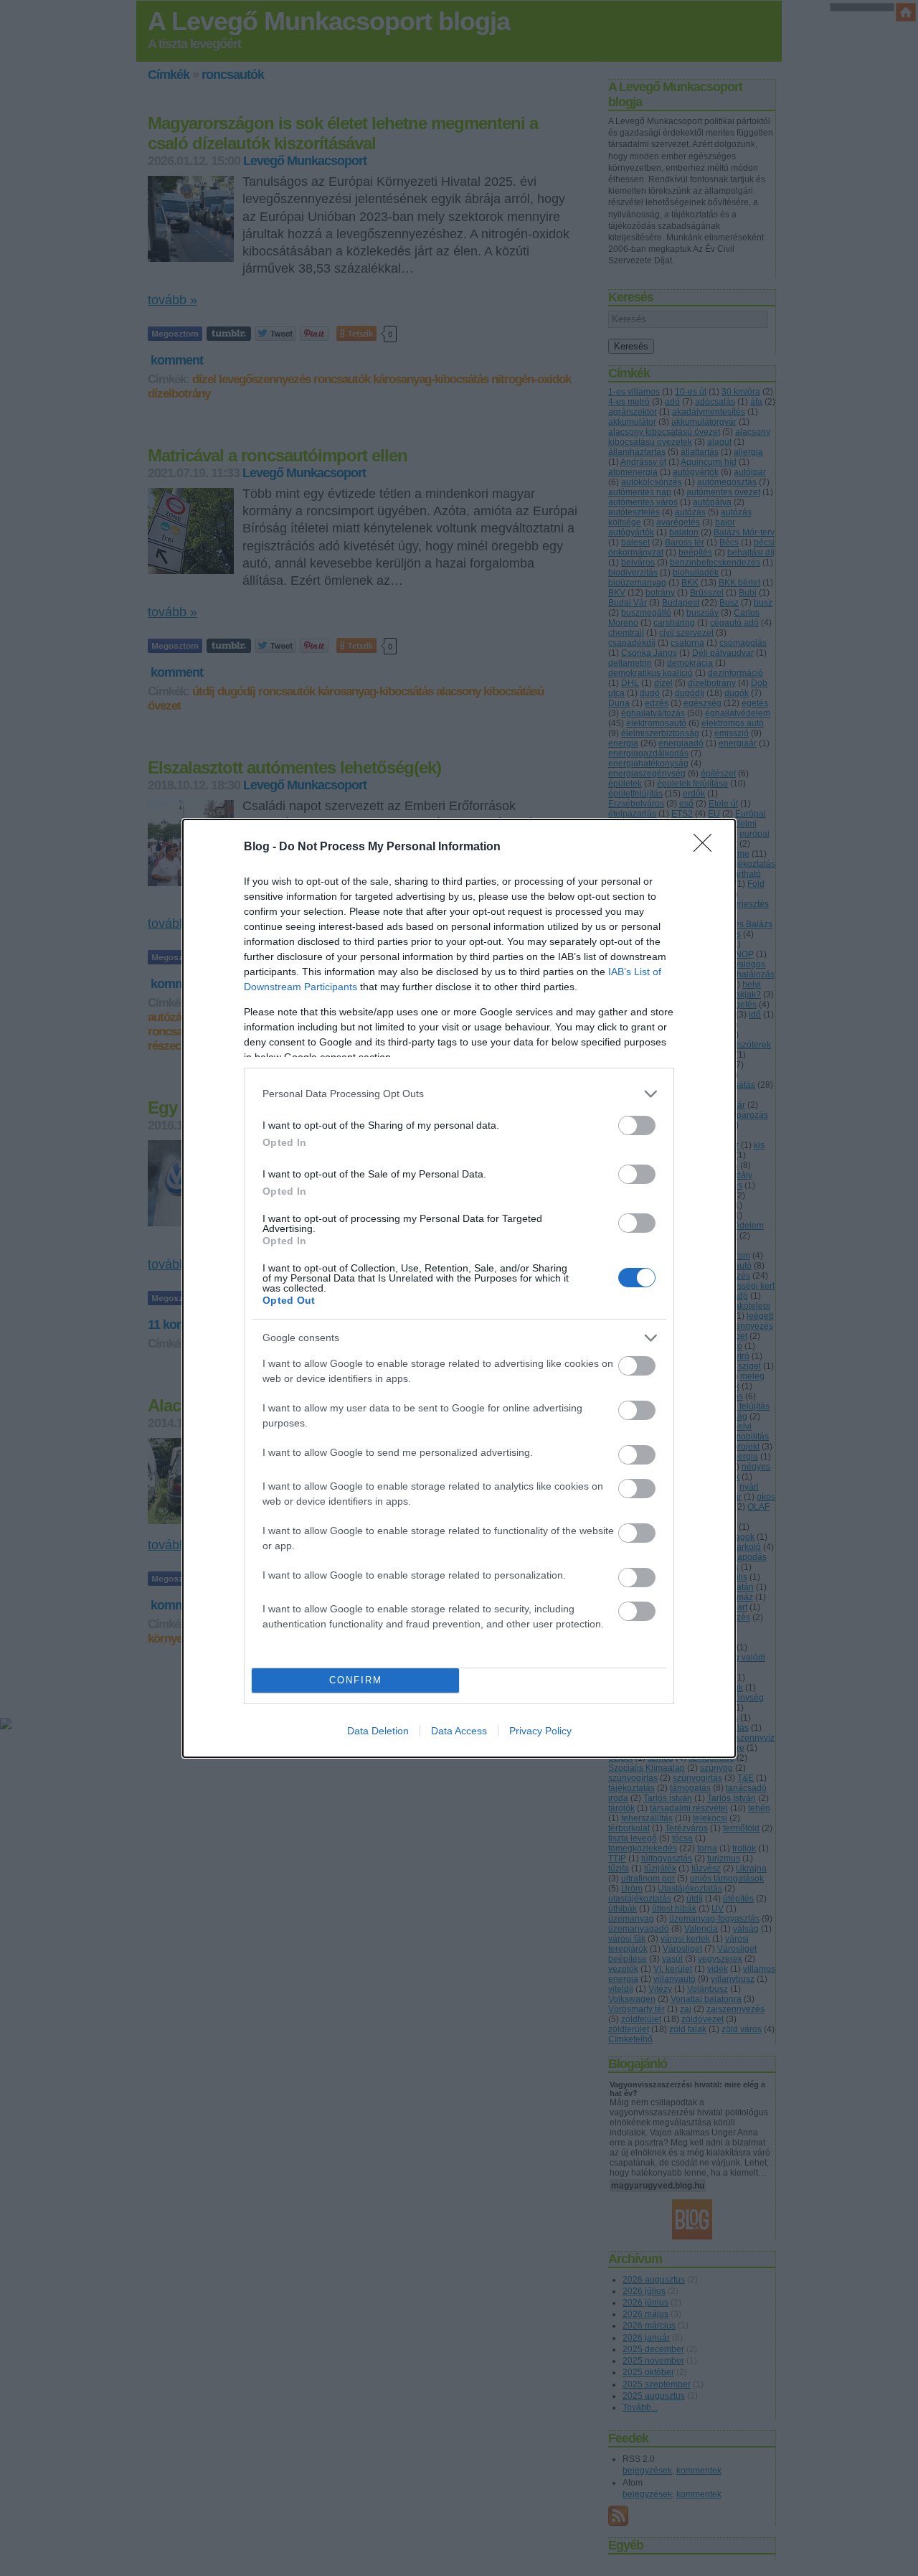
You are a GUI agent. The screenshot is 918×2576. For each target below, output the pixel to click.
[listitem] (459, 1094)
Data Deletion (378, 1731)
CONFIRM (356, 1680)
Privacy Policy (540, 1731)
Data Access (459, 1731)
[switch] (637, 1125)
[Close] (707, 847)
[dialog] (459, 1288)
